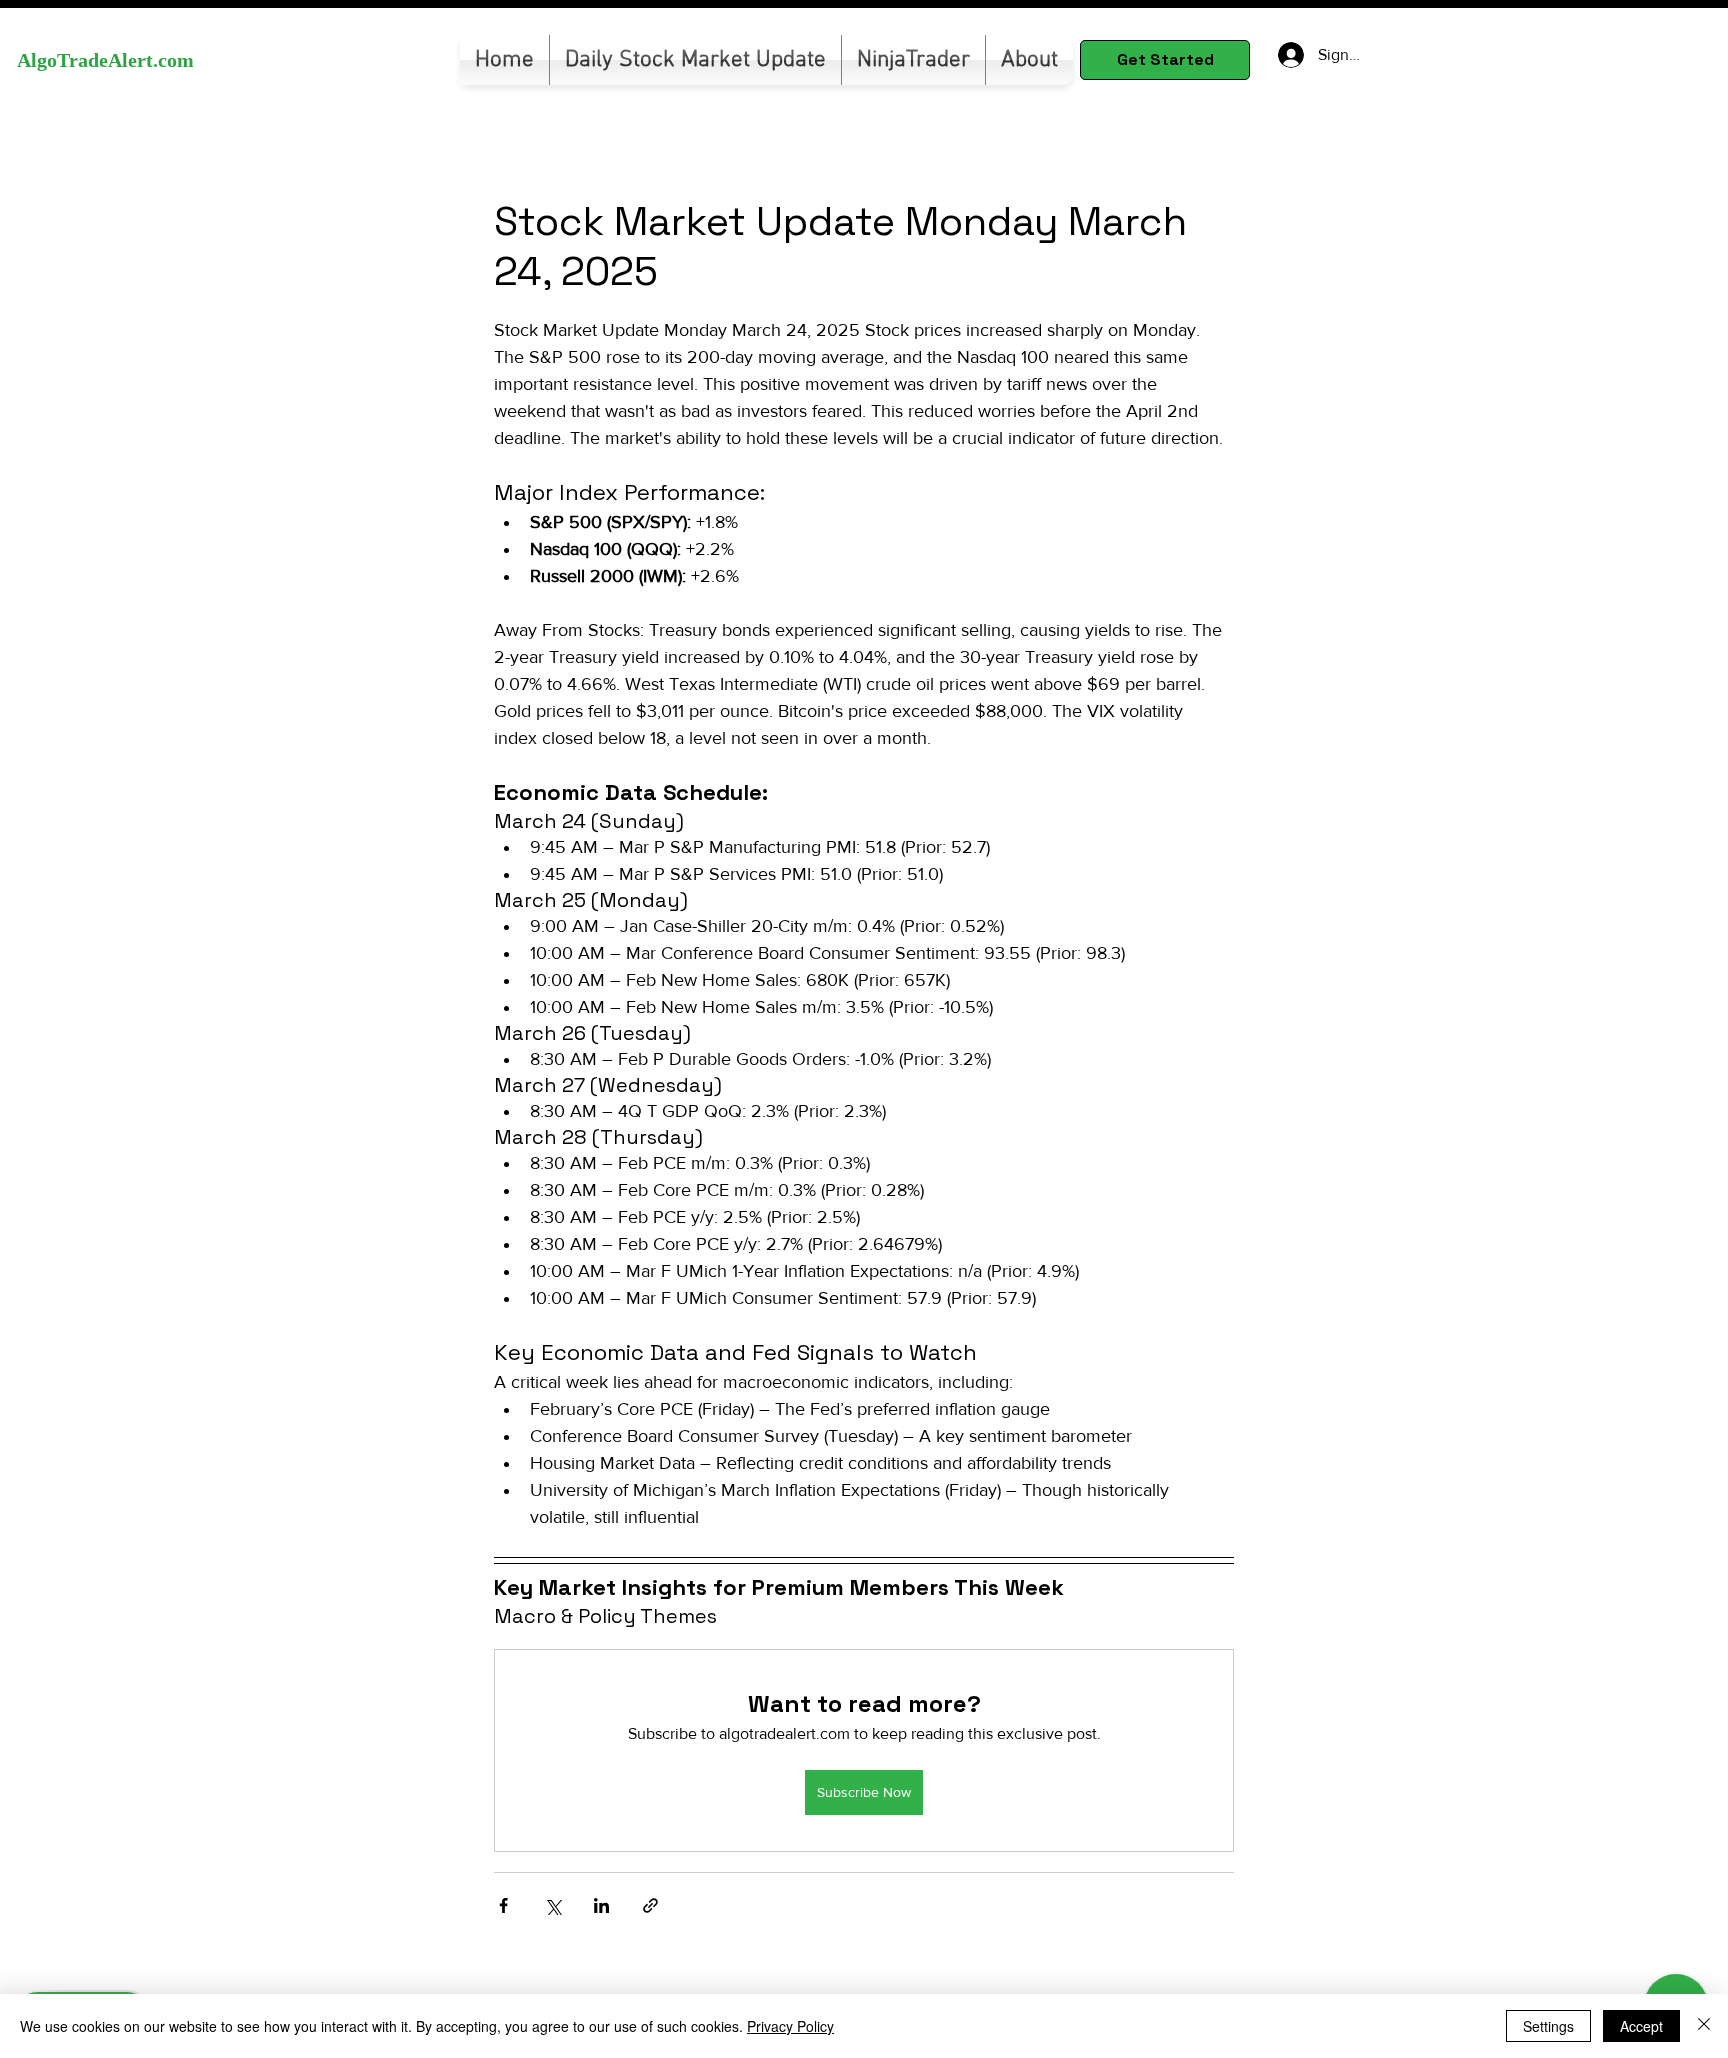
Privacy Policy (790, 2026)
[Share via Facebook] (503, 1905)
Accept (1641, 2026)
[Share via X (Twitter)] (552, 1905)
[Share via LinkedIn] (601, 1905)
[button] (913, 60)
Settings (1548, 2026)
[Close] (1704, 2026)
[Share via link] (650, 1905)
